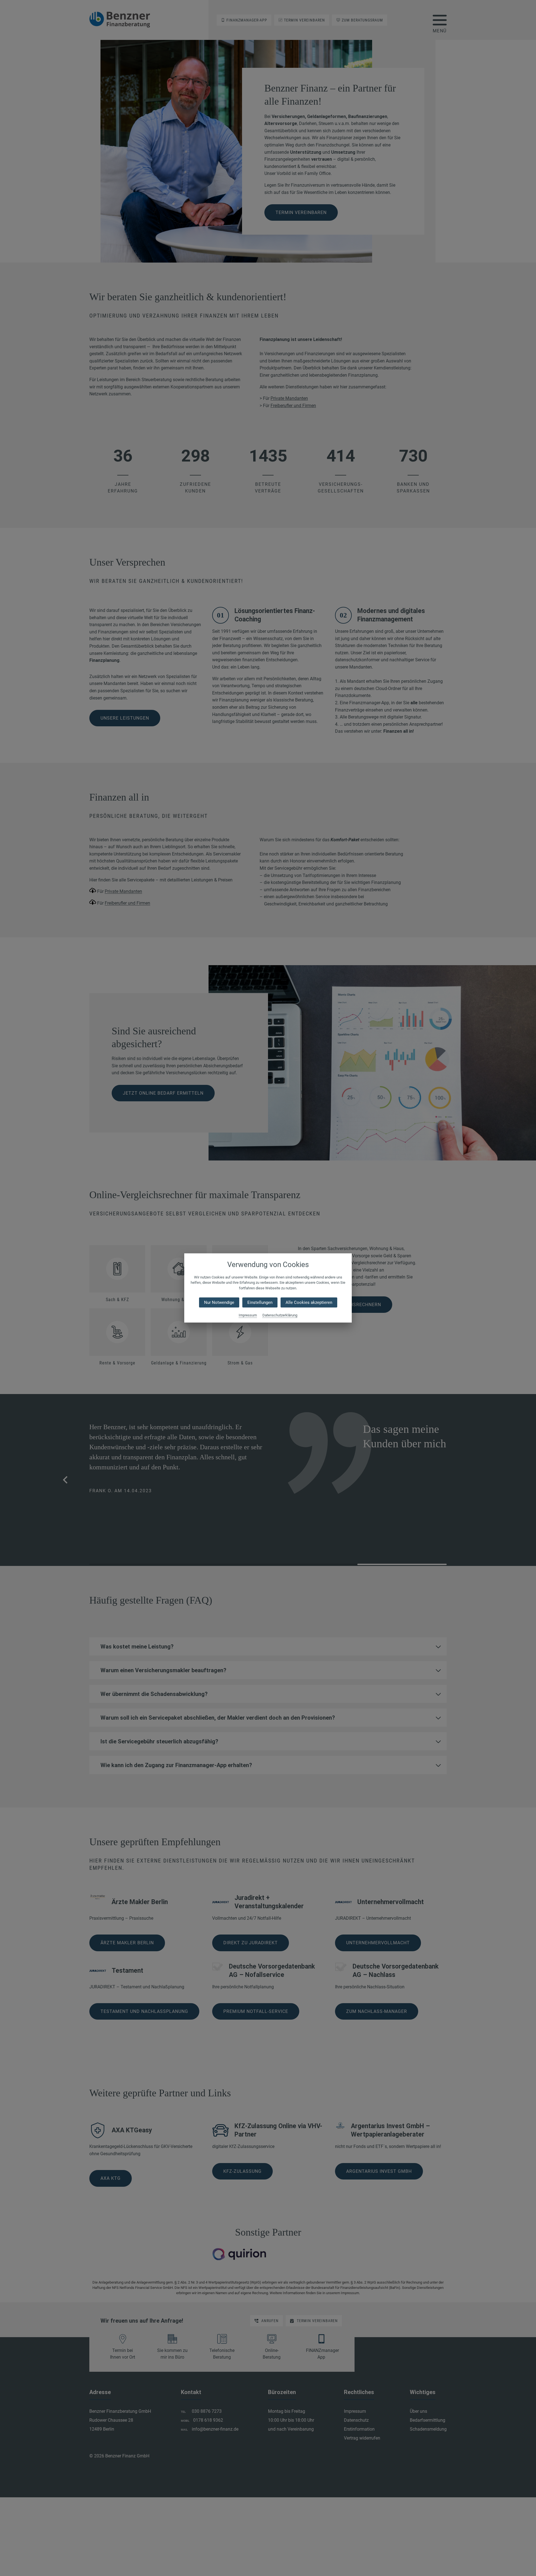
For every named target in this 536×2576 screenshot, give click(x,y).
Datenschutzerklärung (280, 1315)
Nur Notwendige (219, 1303)
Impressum (248, 1315)
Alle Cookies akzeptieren (309, 1303)
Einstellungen (260, 1303)
